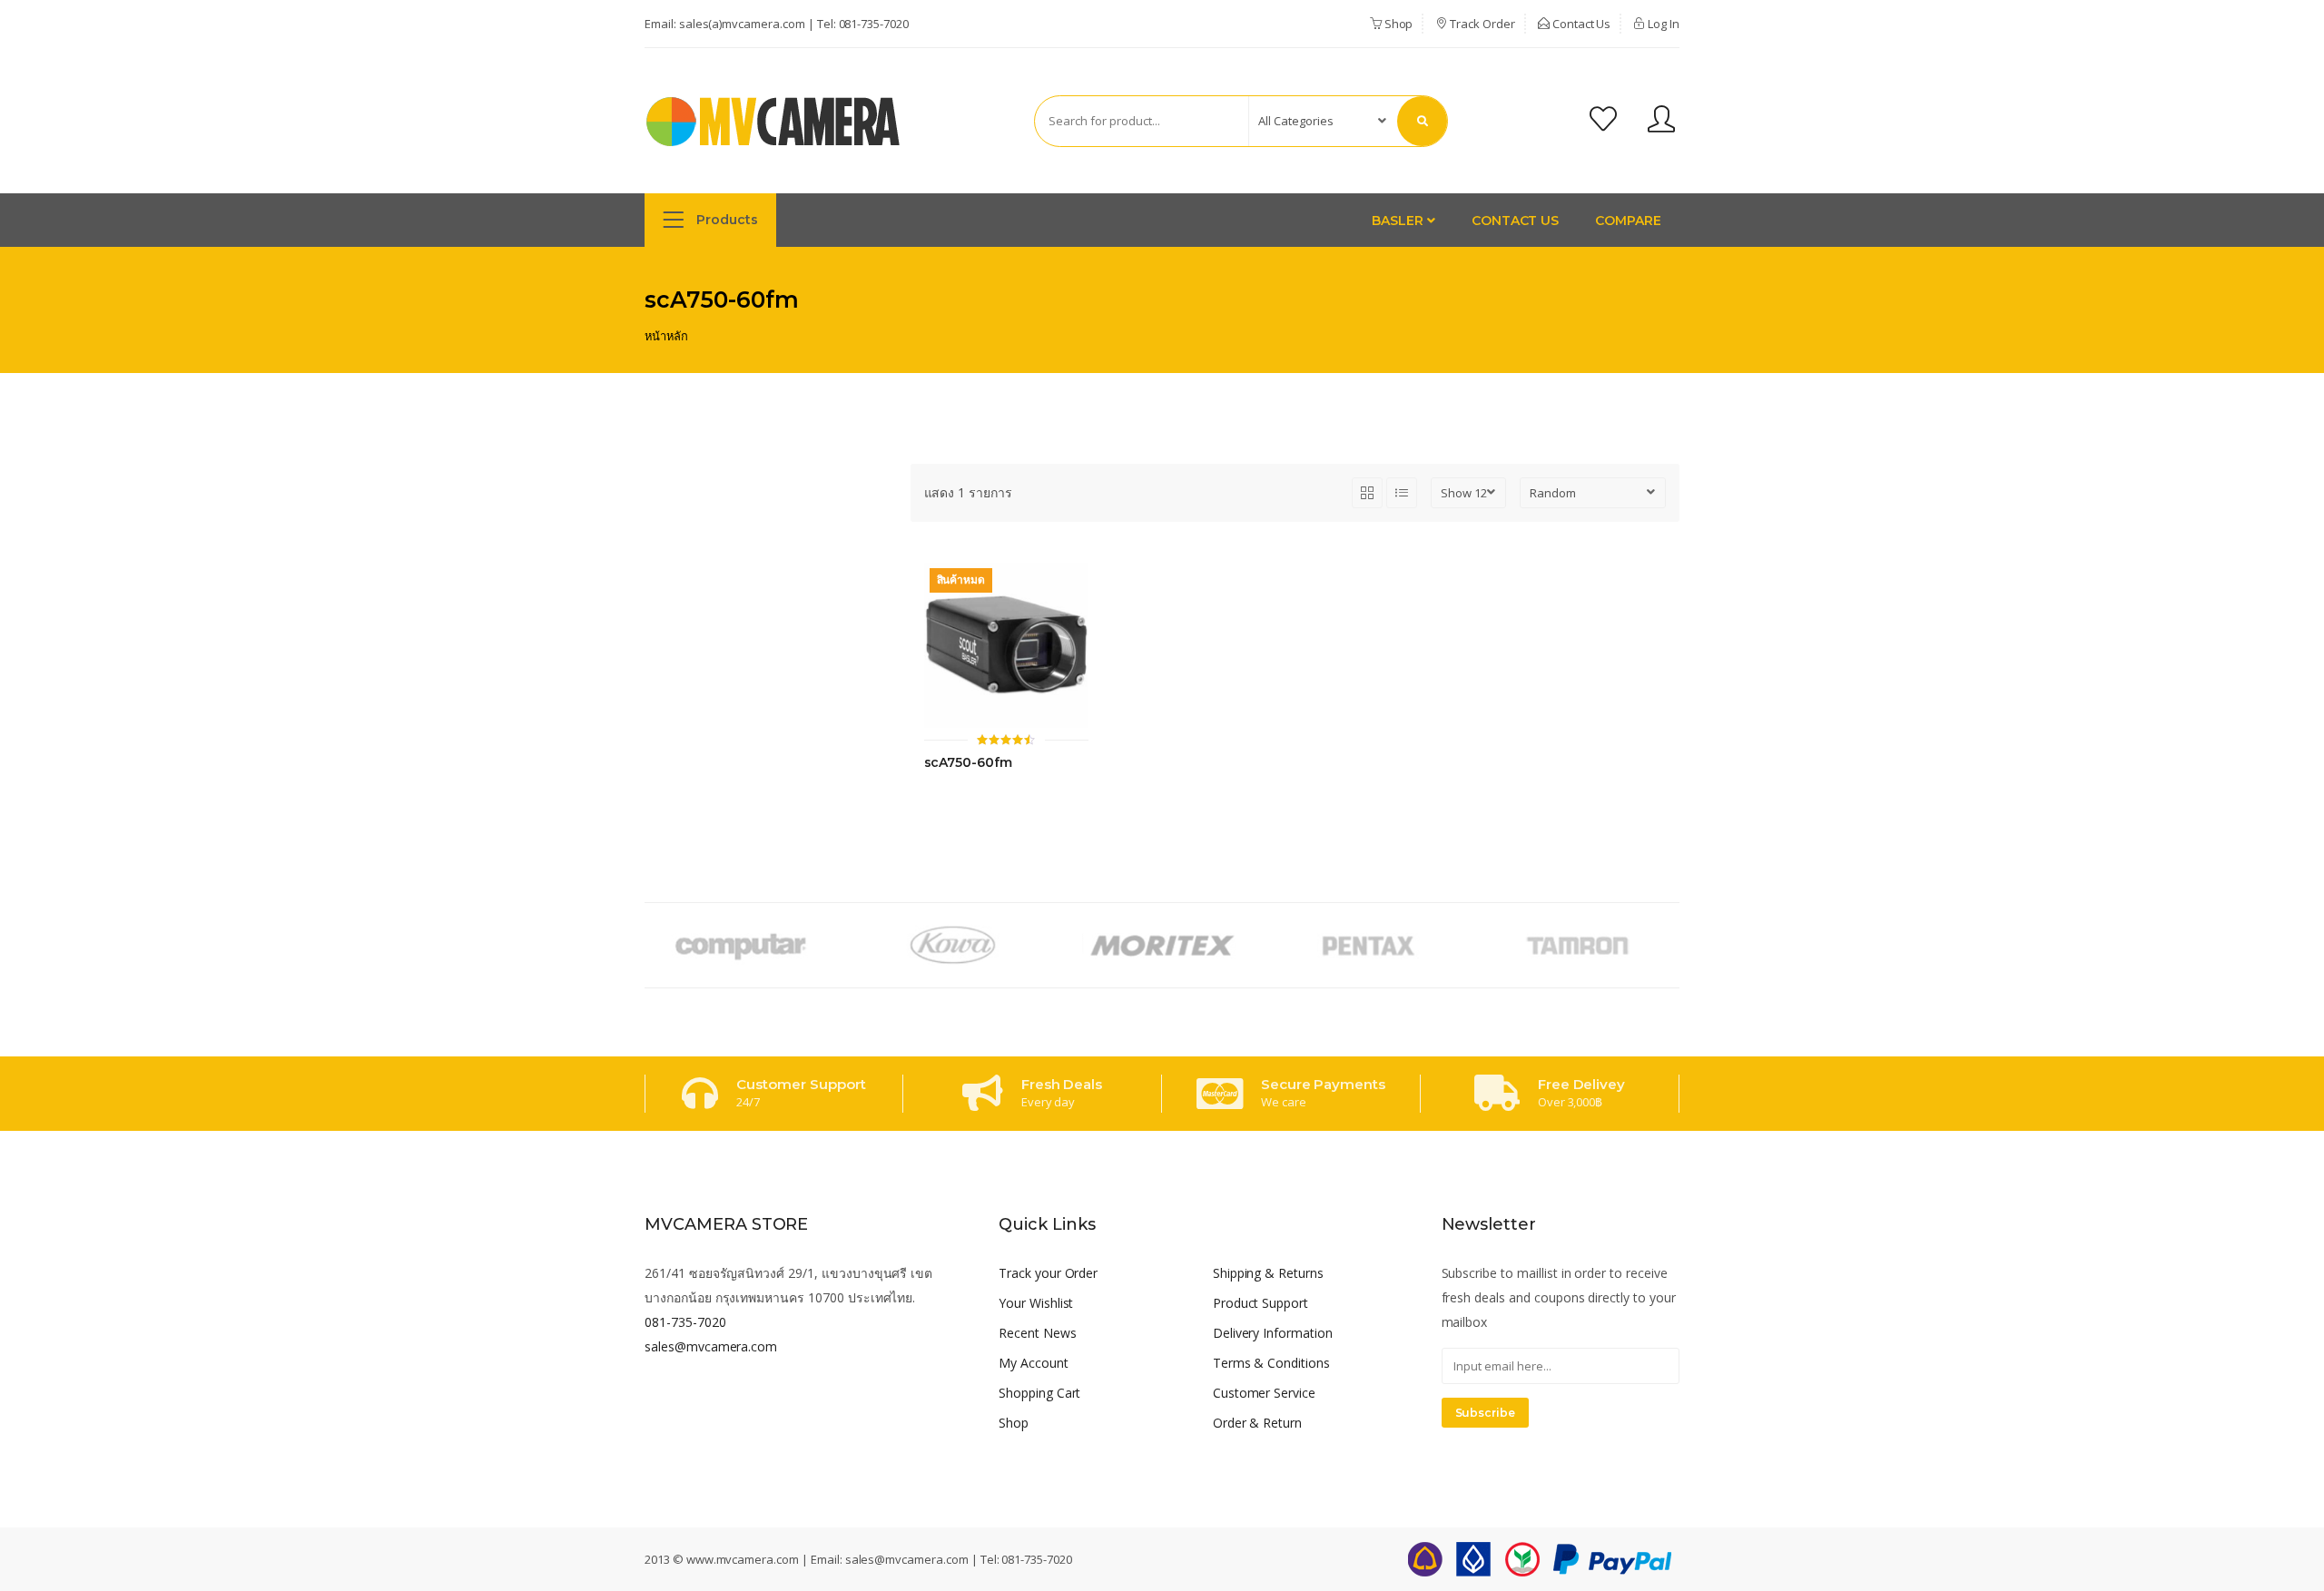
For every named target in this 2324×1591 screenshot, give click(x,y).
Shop (1398, 24)
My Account (1034, 1363)
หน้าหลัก (666, 336)
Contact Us (1581, 24)
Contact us (1516, 221)
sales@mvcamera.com (711, 1346)
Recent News (1038, 1333)
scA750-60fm (969, 763)
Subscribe (1486, 1413)
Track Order (1481, 24)
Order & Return (1257, 1423)
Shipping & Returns (1268, 1273)
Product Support (1260, 1303)
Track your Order (1048, 1273)
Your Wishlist (1036, 1303)
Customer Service (1264, 1393)
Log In (1662, 24)
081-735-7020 (874, 24)
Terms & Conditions (1271, 1363)
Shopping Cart (1039, 1393)
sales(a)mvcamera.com (742, 24)
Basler (1399, 221)
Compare (1628, 221)
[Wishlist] (1603, 121)
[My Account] (1661, 121)
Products (725, 220)
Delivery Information (1273, 1333)
